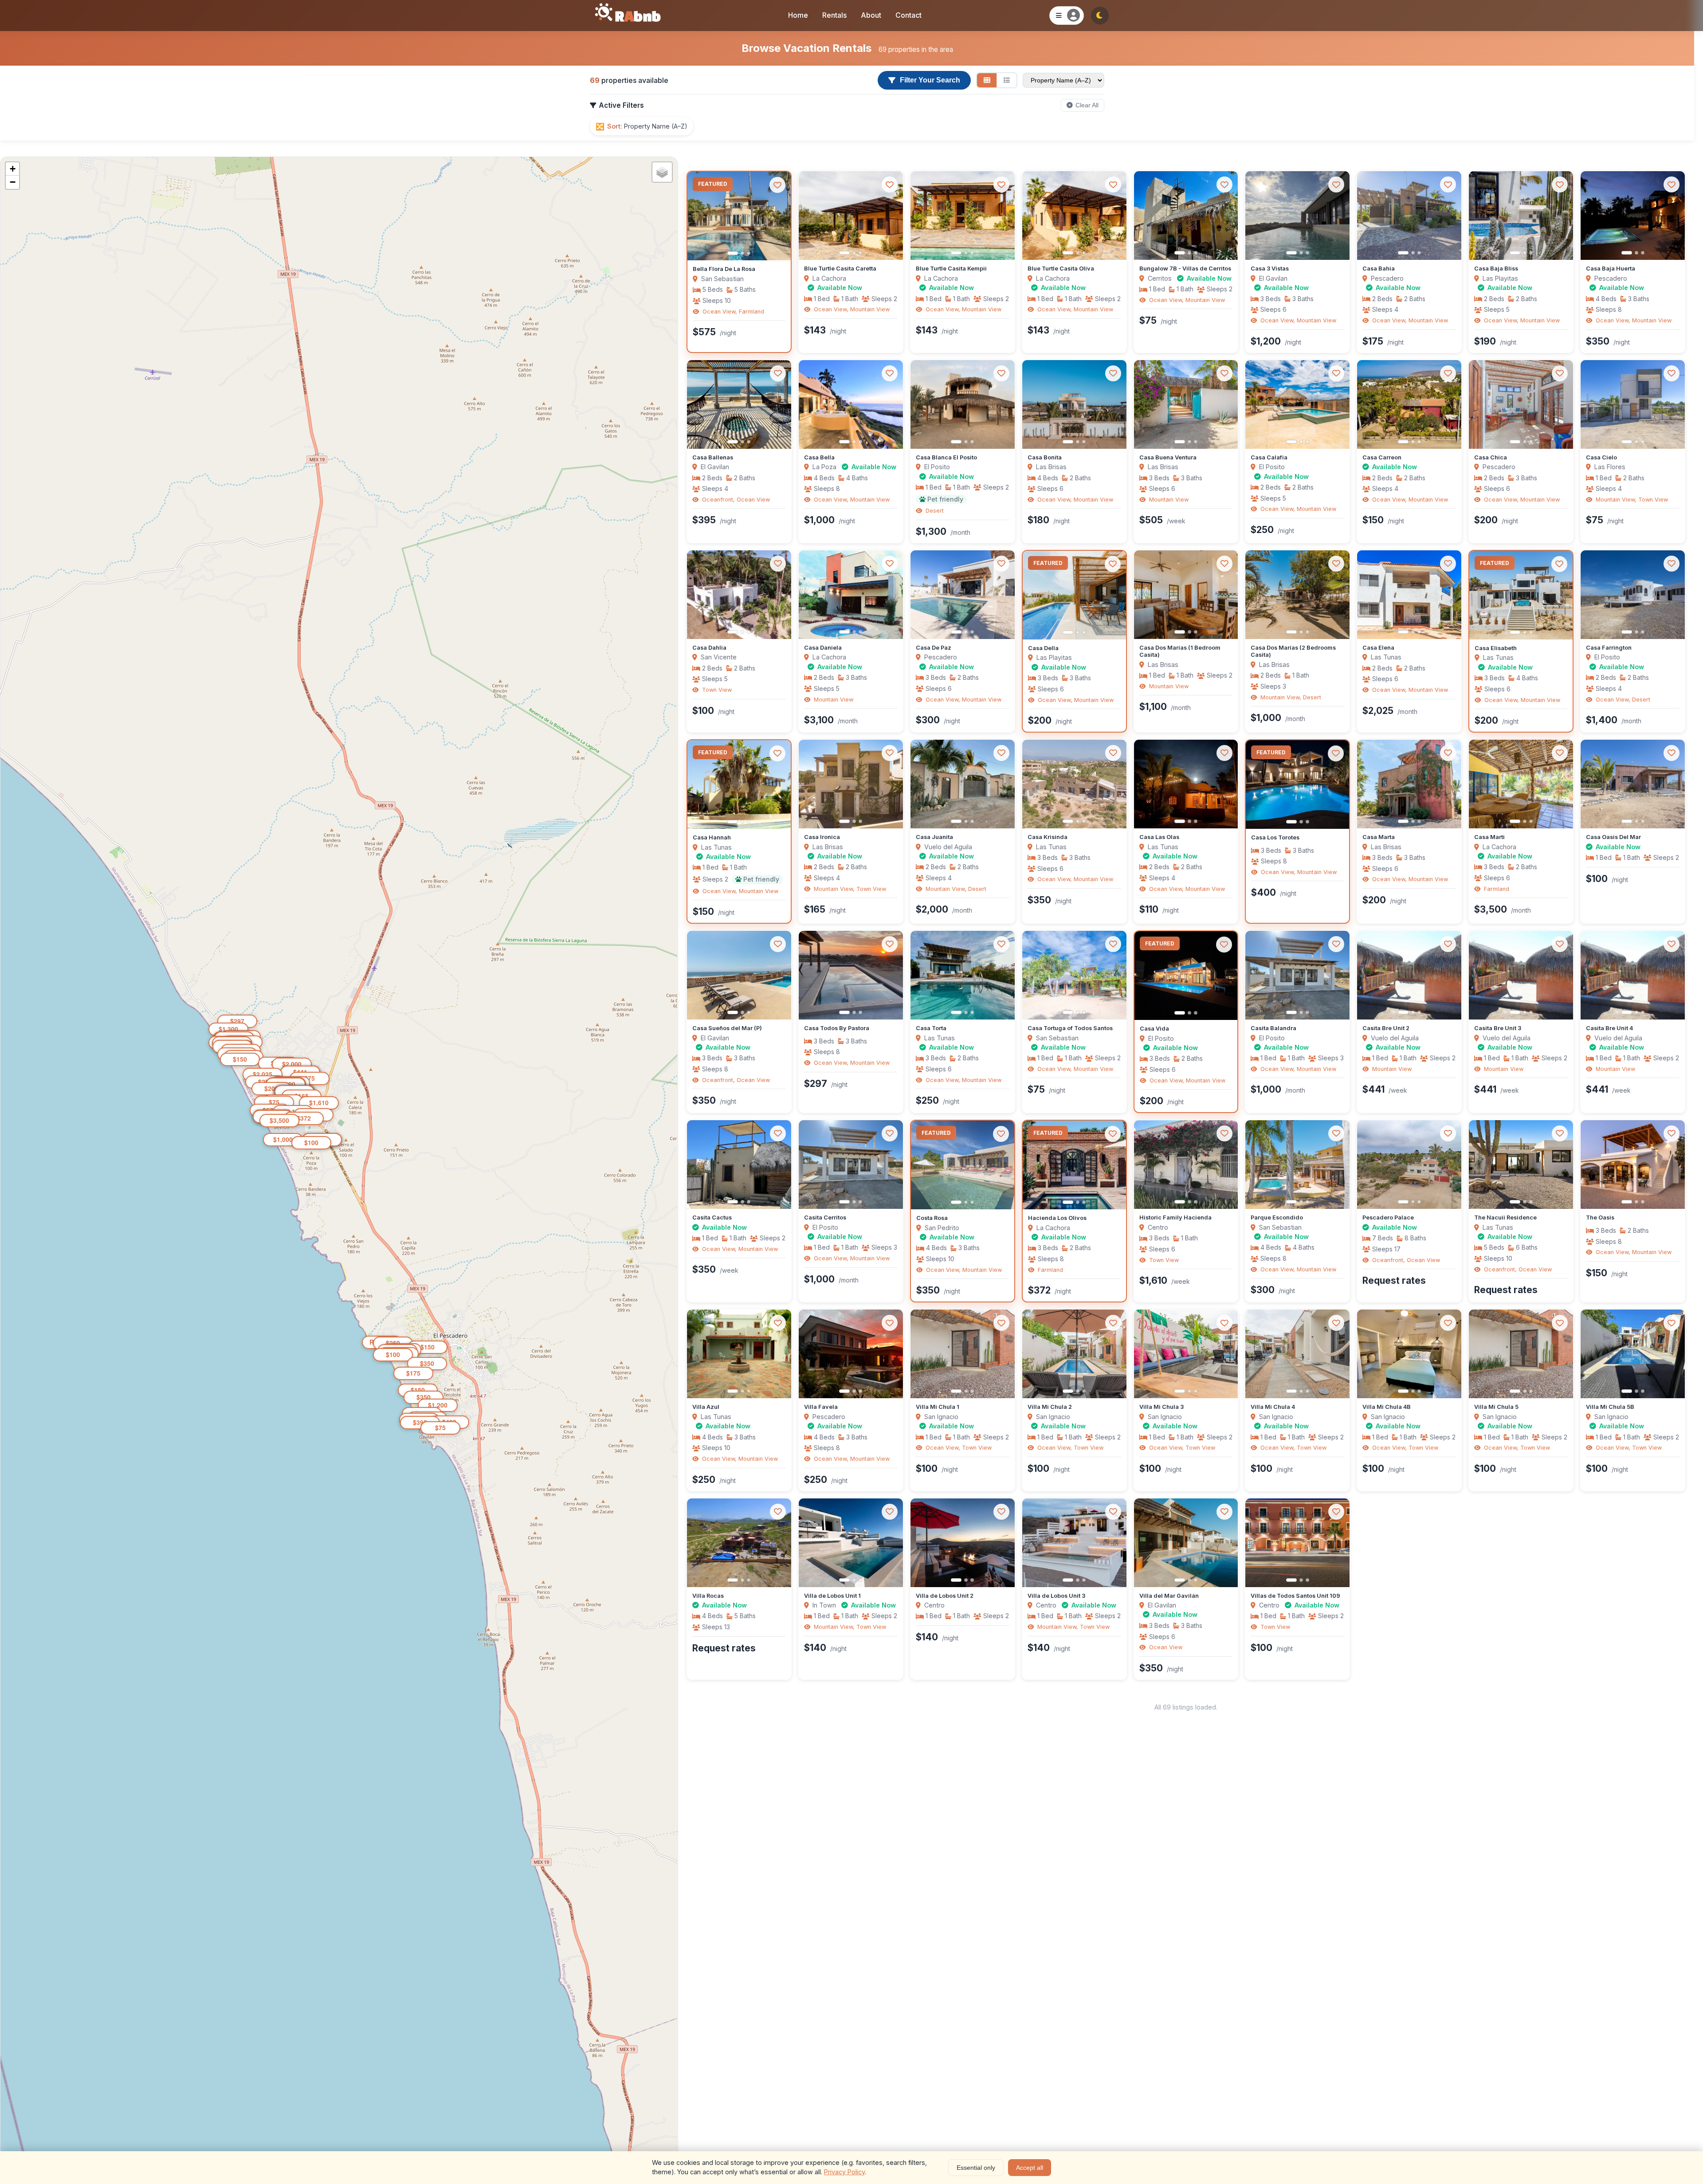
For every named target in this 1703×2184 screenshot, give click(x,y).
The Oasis (1600, 1217)
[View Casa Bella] (851, 404)
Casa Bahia (1379, 269)
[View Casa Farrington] (1633, 595)
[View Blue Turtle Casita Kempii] (963, 216)
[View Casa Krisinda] (1074, 784)
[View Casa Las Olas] (1186, 784)
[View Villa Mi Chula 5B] (1633, 1354)
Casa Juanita (934, 837)
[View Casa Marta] (1409, 784)
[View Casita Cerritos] (851, 1165)
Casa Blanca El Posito (946, 457)
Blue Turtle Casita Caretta (840, 269)
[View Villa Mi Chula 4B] (1409, 1354)
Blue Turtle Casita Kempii (951, 269)
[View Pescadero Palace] (1409, 1165)
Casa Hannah (712, 837)
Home (798, 15)
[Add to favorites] (777, 185)
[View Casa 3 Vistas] (1297, 216)
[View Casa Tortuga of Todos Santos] (1074, 975)
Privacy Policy (844, 2172)
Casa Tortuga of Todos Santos (1070, 1028)
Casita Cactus (712, 1217)
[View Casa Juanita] (963, 784)
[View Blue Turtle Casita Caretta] (851, 216)
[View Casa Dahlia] (739, 595)
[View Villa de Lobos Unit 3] (1074, 1543)
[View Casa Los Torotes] (1297, 784)
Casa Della (1043, 648)
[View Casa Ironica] (851, 784)
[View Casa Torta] (963, 975)
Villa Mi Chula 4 (1273, 1407)
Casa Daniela (823, 648)
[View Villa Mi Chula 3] (1186, 1354)
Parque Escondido (1277, 1217)
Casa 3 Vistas (1270, 269)
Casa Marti (1489, 837)
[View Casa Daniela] (851, 595)
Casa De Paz (934, 648)
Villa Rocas (708, 1596)
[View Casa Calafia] (1297, 404)
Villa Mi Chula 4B (1387, 1407)
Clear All (1087, 105)
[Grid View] (987, 80)
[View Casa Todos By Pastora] (851, 975)
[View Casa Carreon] (1409, 404)
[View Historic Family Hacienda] (1186, 1165)
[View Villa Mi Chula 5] (1521, 1354)
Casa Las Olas (1159, 837)
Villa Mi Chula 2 (1050, 1407)
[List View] (1007, 80)
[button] (440, 1428)
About (871, 15)
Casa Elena (1378, 648)
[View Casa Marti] (1521, 784)
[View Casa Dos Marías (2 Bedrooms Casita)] (1297, 595)
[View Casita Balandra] (1297, 975)
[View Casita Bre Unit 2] (1409, 975)
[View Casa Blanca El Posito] (963, 404)
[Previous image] (701, 216)
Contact (908, 15)
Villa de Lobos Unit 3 (1056, 1596)
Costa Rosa (932, 1218)
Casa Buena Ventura (1168, 457)
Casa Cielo (1601, 457)
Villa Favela (821, 1407)
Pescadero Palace (1388, 1217)
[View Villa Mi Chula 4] (1297, 1354)
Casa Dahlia (709, 648)
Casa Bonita (1045, 457)
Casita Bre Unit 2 (1386, 1028)
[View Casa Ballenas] (739, 404)
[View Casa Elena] (1409, 595)
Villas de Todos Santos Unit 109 (1295, 1596)
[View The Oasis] (1633, 1165)
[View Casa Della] (1074, 595)
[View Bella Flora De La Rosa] (739, 216)
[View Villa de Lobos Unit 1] (851, 1543)
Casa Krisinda (1048, 837)
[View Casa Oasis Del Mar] (1633, 784)
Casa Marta (1379, 837)
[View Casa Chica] (1521, 404)
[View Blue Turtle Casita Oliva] (1074, 216)
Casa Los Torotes (1275, 837)
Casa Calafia (1269, 457)
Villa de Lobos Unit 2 (945, 1596)
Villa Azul (706, 1407)
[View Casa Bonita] (1074, 404)
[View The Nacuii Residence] (1521, 1165)
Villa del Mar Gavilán (1169, 1596)
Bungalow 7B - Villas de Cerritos (1185, 269)
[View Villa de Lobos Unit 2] (963, 1543)
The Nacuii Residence (1505, 1217)
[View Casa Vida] (1186, 976)
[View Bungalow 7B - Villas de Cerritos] (1186, 216)
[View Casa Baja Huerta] (1633, 216)
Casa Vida (1154, 1029)
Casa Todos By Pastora (837, 1028)
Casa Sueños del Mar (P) (727, 1028)
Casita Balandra (1273, 1028)
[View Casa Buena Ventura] (1186, 404)
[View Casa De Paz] (963, 595)
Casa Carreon (1382, 457)
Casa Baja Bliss (1496, 269)
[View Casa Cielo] (1633, 404)
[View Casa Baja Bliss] (1521, 216)
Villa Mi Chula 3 (1161, 1407)
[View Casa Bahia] (1409, 216)
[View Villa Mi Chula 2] (1074, 1354)
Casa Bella (819, 457)
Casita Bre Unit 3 (1498, 1028)
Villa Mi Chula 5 (1496, 1407)
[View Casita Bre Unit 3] (1521, 975)
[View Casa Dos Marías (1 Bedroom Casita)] (1186, 595)
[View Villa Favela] (851, 1354)
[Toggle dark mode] (1100, 16)
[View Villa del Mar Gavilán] (1186, 1543)
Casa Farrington (1609, 648)
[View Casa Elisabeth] (1521, 595)
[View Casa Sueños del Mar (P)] (739, 975)
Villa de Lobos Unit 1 (832, 1596)
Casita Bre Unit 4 (1609, 1028)
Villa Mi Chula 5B (1610, 1407)
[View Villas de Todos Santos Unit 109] (1297, 1543)
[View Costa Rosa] (963, 1165)
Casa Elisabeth (1496, 648)
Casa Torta (931, 1028)
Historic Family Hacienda (1175, 1217)
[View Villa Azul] (739, 1354)
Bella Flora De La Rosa (724, 269)
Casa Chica (1491, 457)
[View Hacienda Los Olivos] (1074, 1165)
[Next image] (777, 216)
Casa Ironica (822, 837)
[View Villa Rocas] (739, 1543)
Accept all (1030, 2168)
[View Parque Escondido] (1297, 1165)
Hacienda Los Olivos (1057, 1218)
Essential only (976, 2168)
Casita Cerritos (825, 1217)
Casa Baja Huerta (1611, 269)
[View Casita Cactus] (739, 1165)
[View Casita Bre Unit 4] (1633, 975)
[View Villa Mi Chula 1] (963, 1354)
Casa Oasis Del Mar (1613, 837)
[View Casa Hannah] (739, 784)
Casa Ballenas (713, 457)
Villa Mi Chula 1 (938, 1407)
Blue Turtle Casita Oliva (1061, 269)
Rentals (834, 15)
